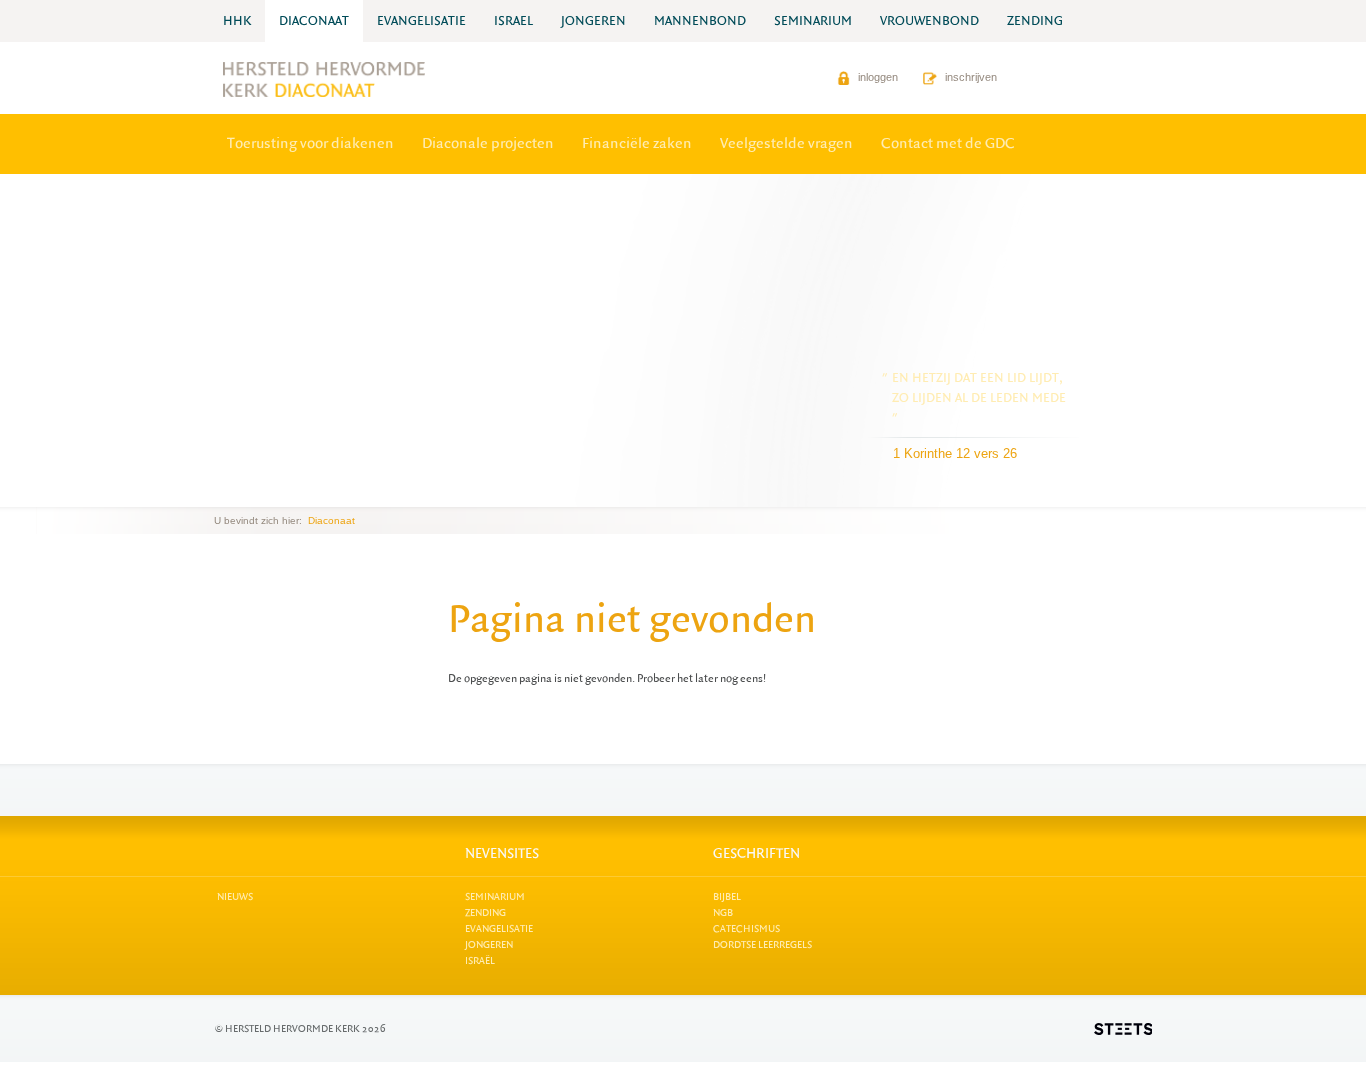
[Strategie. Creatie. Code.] (1123, 1029)
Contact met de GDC (948, 143)
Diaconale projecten (488, 143)
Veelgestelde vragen (786, 143)
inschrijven (969, 77)
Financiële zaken (637, 143)
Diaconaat (331, 520)
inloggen (876, 77)
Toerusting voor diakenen (310, 143)
